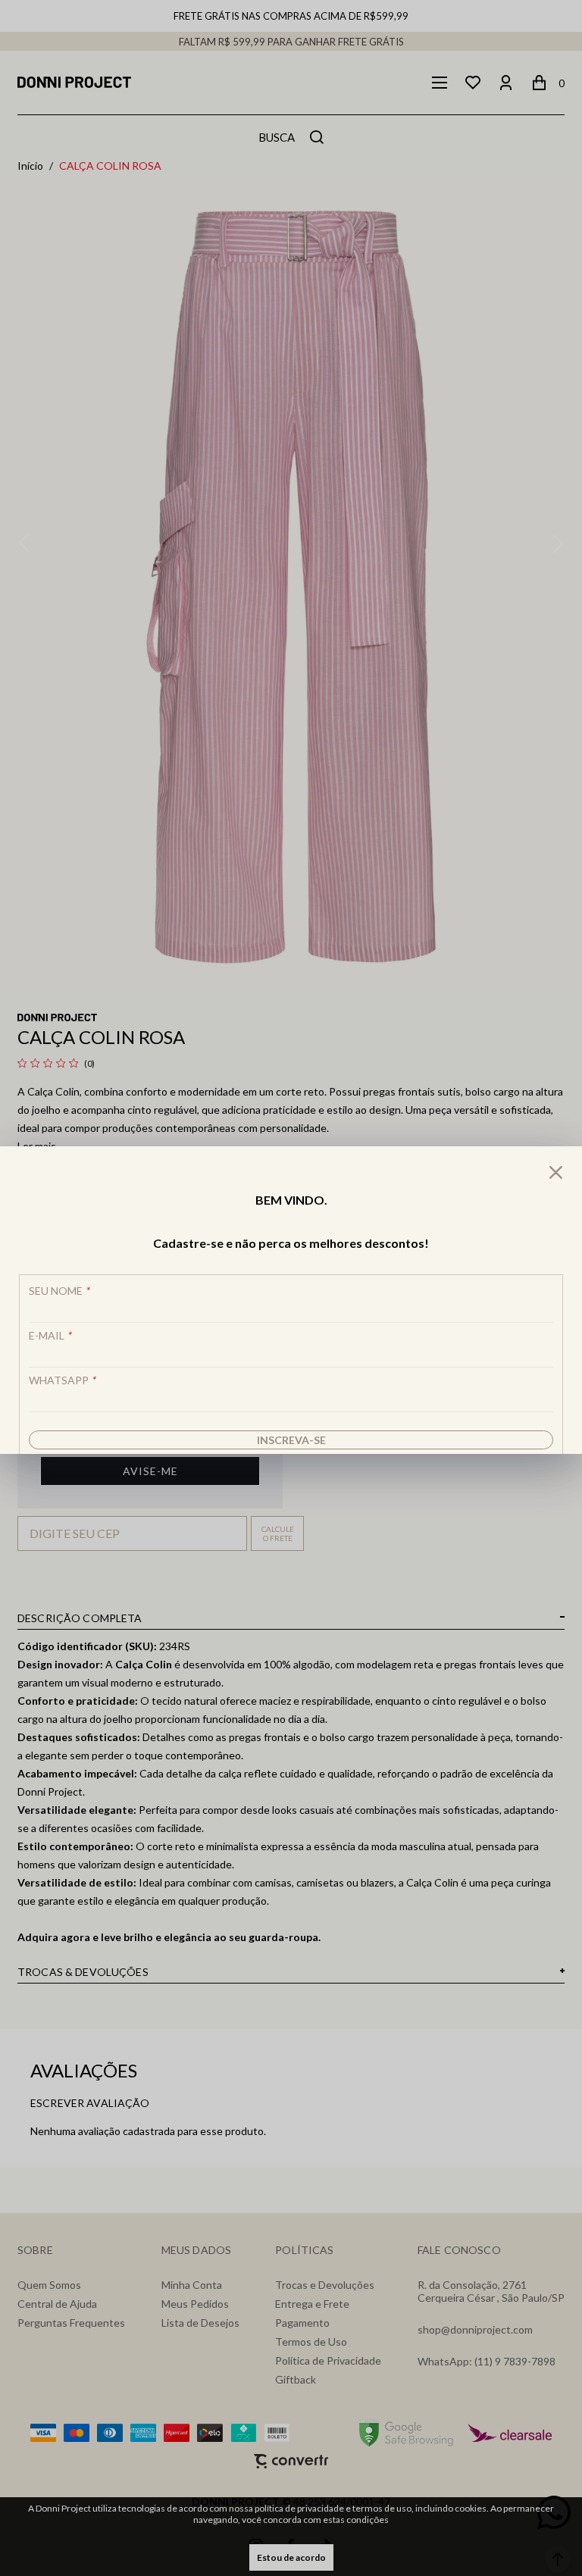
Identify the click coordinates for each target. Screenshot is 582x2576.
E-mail (50, 1335)
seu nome (59, 1291)
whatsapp (62, 1380)
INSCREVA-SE (291, 1440)
